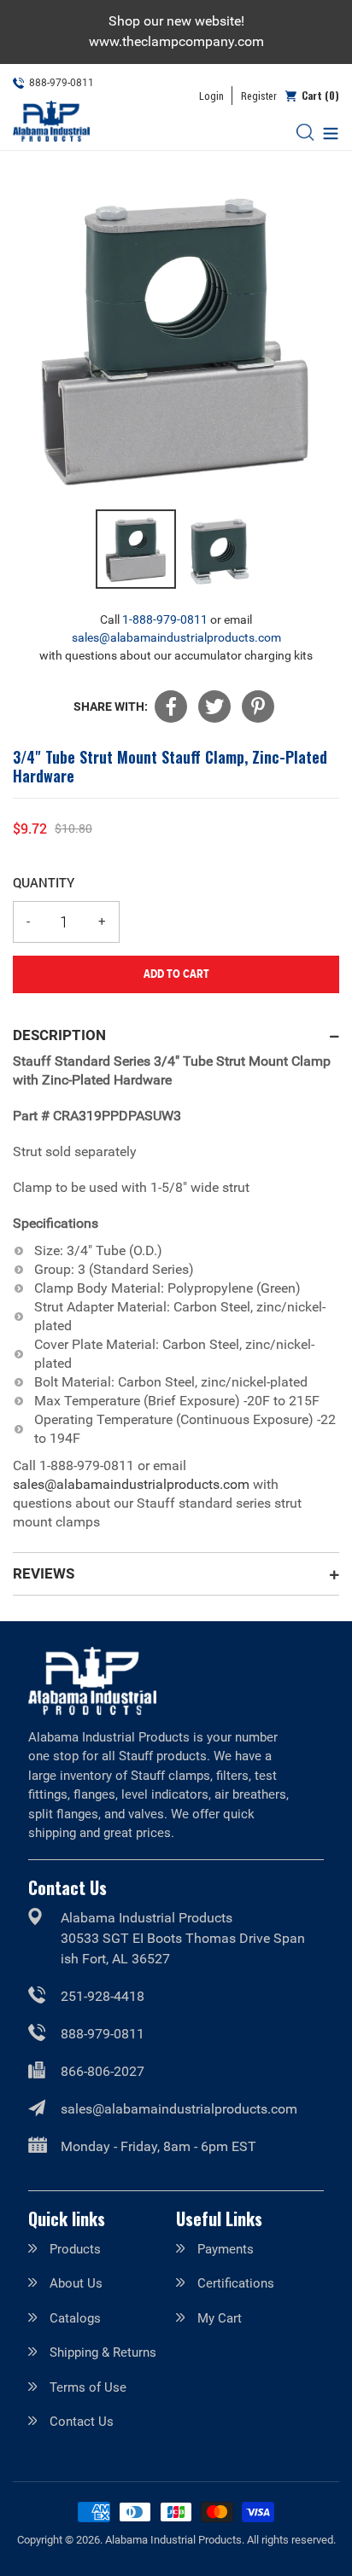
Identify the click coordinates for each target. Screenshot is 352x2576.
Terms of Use (88, 2387)
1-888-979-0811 (165, 619)
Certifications (236, 2283)
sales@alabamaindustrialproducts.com (176, 637)
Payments (226, 2249)
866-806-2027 (103, 2071)
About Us (76, 2283)
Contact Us (82, 2422)
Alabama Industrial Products (173, 2540)
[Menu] (326, 132)
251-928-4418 (103, 1996)
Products (75, 2249)
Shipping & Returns (103, 2352)
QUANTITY (44, 882)
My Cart (220, 2318)
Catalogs (75, 2318)
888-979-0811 (103, 2034)
